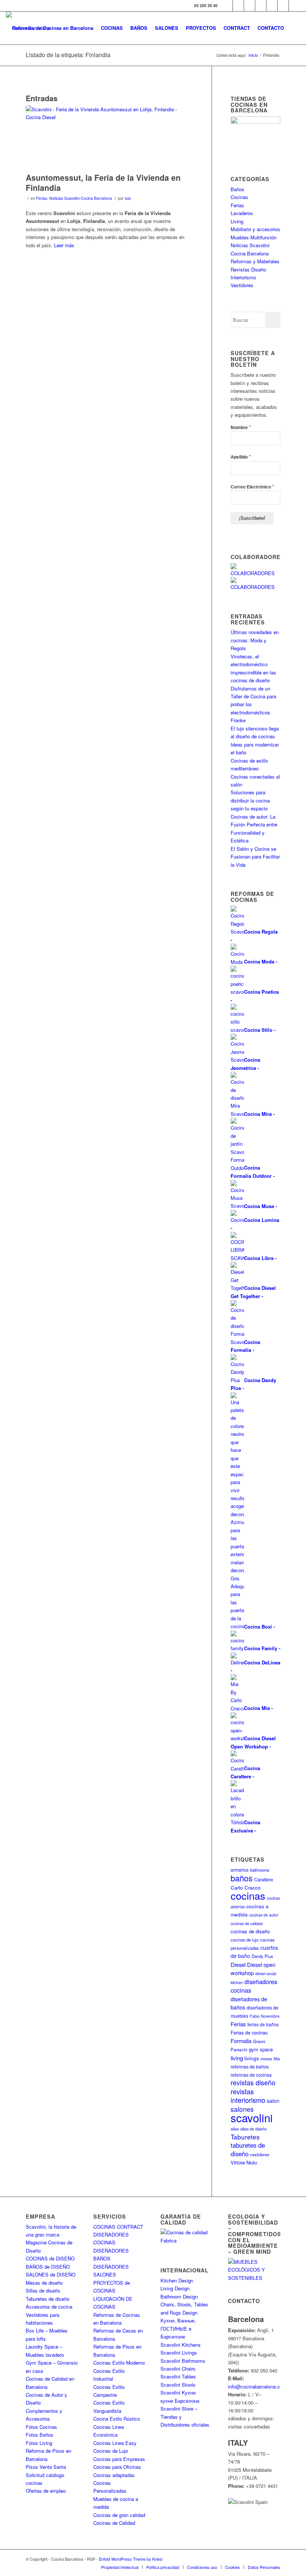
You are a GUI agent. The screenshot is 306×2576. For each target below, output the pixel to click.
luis (128, 198)
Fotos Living (39, 2443)
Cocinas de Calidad (114, 2523)
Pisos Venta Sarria (46, 2467)
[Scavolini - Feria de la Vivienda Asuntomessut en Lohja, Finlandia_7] (109, 137)
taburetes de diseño (248, 2149)
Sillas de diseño (43, 2291)
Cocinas (239, 197)
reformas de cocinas (251, 2075)
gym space (261, 2049)
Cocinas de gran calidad (119, 2515)
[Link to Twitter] (238, 6)
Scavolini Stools (178, 2385)
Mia (277, 2059)
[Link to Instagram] (249, 6)
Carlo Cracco (246, 1888)
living (237, 2058)
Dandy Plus (262, 1956)
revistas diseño (253, 2082)
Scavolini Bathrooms (183, 2361)
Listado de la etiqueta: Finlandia (68, 55)
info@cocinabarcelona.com (257, 2386)
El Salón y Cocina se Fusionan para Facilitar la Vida (255, 857)
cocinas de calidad (247, 1923)
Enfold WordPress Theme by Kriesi (131, 2559)
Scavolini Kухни (178, 2392)
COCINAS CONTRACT (118, 2227)
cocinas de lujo (245, 1940)
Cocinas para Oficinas (117, 2467)
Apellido (241, 457)
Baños (238, 189)
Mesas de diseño (44, 2283)
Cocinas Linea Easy (115, 2443)
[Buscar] (294, 28)
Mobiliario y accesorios (255, 229)
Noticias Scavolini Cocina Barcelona (81, 198)
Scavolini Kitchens (181, 2345)
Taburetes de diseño (48, 2299)
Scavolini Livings (179, 2352)
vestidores (260, 2154)
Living (237, 221)
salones (242, 2109)
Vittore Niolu (244, 2162)
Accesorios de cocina (49, 2307)
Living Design (175, 2288)
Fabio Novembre (265, 2016)
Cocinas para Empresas (119, 2459)
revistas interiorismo (248, 2096)
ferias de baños (263, 2024)
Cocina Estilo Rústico (117, 2419)
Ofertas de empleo (46, 2491)
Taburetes (245, 2137)
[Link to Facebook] (227, 6)
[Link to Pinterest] (272, 6)
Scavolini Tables (178, 2376)
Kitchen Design (177, 2280)
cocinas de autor (264, 1915)
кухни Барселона (180, 2401)
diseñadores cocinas (254, 1986)
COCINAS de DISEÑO (50, 2258)
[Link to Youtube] (261, 6)
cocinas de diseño (250, 1931)
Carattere (264, 1879)
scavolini (252, 2117)
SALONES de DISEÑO (51, 2274)
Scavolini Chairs (178, 2369)
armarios (240, 1870)
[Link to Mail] (294, 6)
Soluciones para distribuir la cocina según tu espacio (250, 800)
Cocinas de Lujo (111, 2451)
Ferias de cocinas (249, 2033)
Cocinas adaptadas (114, 2475)
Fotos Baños (40, 2435)
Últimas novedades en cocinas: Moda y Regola (255, 640)
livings (252, 2058)
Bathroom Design (179, 2296)
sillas (235, 2129)
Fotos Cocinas (41, 2427)
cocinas (248, 1895)
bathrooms (260, 1870)
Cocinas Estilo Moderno (119, 2363)
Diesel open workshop (253, 1969)
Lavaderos (242, 213)
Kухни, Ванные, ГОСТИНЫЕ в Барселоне (178, 2328)
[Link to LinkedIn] (283, 6)
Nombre (241, 427)
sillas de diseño (254, 2129)
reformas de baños (250, 2066)
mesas (266, 2059)
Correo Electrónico (252, 486)
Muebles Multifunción (254, 237)
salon (273, 2101)
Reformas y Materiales (255, 261)
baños (242, 1878)
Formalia (241, 2041)
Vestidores (242, 285)
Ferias (42, 198)
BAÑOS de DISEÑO (48, 2267)
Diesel (238, 1964)
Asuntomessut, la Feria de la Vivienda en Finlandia (103, 182)
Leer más (64, 245)
